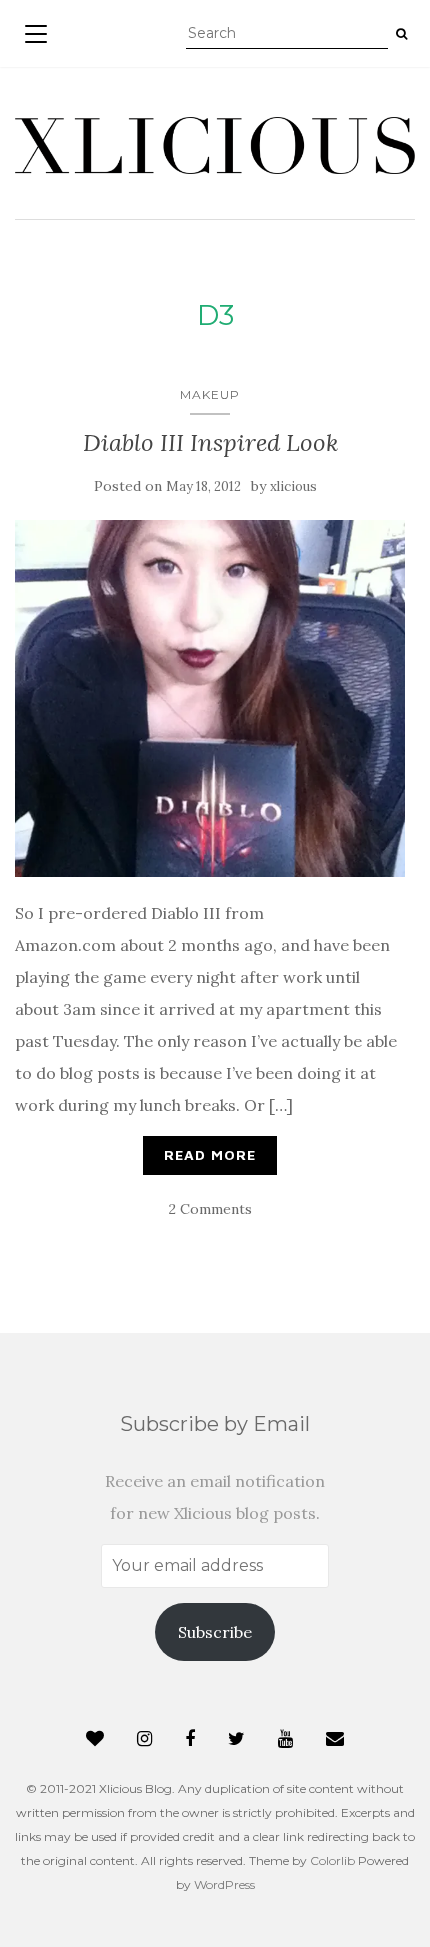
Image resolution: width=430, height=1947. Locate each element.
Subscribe (215, 1632)
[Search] (401, 34)
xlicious (293, 486)
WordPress (224, 1884)
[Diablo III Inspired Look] (210, 699)
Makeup (210, 394)
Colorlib (332, 1860)
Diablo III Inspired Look (210, 442)
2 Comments (210, 1209)
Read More (210, 1154)
